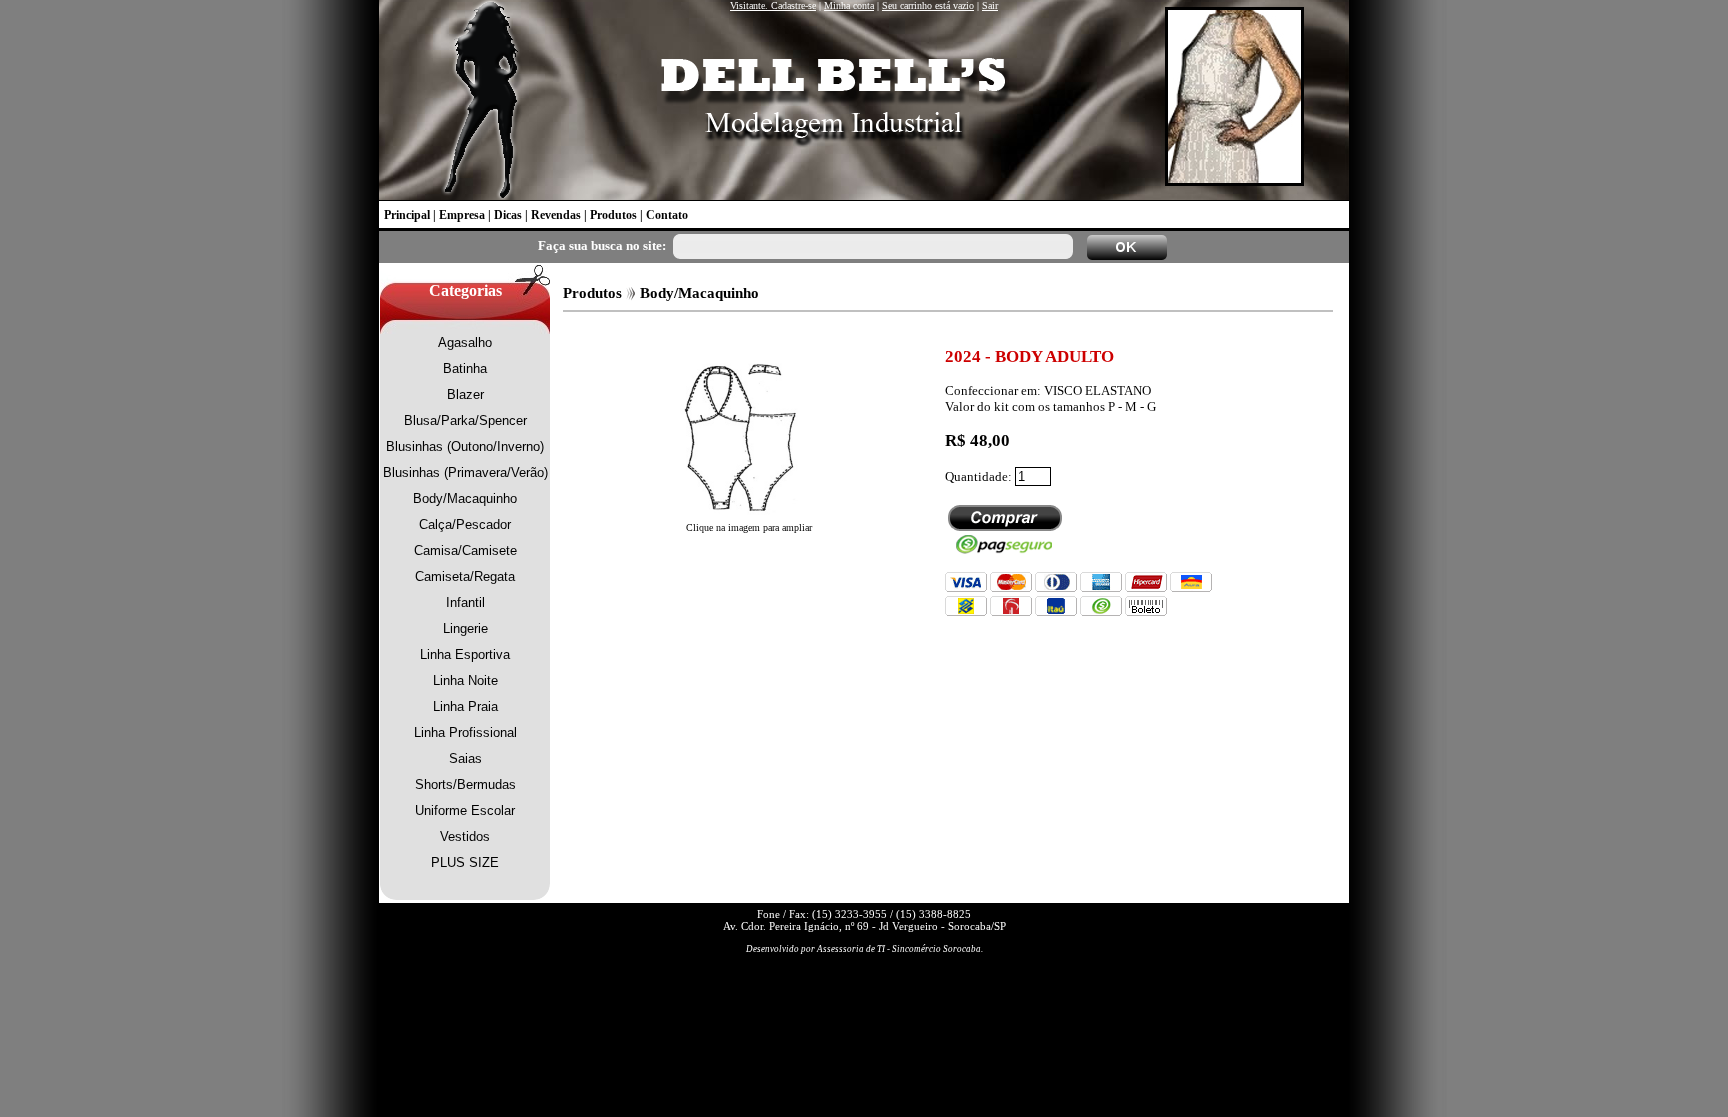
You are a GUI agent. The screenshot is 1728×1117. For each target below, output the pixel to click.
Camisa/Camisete (465, 550)
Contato (667, 215)
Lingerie (465, 628)
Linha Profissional (465, 732)
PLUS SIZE (465, 862)
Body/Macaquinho (465, 498)
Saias (465, 758)
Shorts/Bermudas (465, 784)
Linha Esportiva (465, 654)
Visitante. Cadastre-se (773, 5)
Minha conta (849, 5)
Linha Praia (465, 706)
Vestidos (465, 836)
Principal (407, 215)
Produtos (613, 215)
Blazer (465, 394)
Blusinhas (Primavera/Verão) (465, 472)
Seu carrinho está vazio (928, 5)
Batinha (465, 368)
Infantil (465, 602)
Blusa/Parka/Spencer (465, 420)
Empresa (462, 215)
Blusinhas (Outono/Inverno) (465, 446)
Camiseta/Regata (465, 576)
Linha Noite (465, 680)
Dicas (508, 215)
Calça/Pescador (465, 524)
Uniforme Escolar (465, 810)
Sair (990, 5)
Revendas (556, 215)
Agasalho (465, 342)
